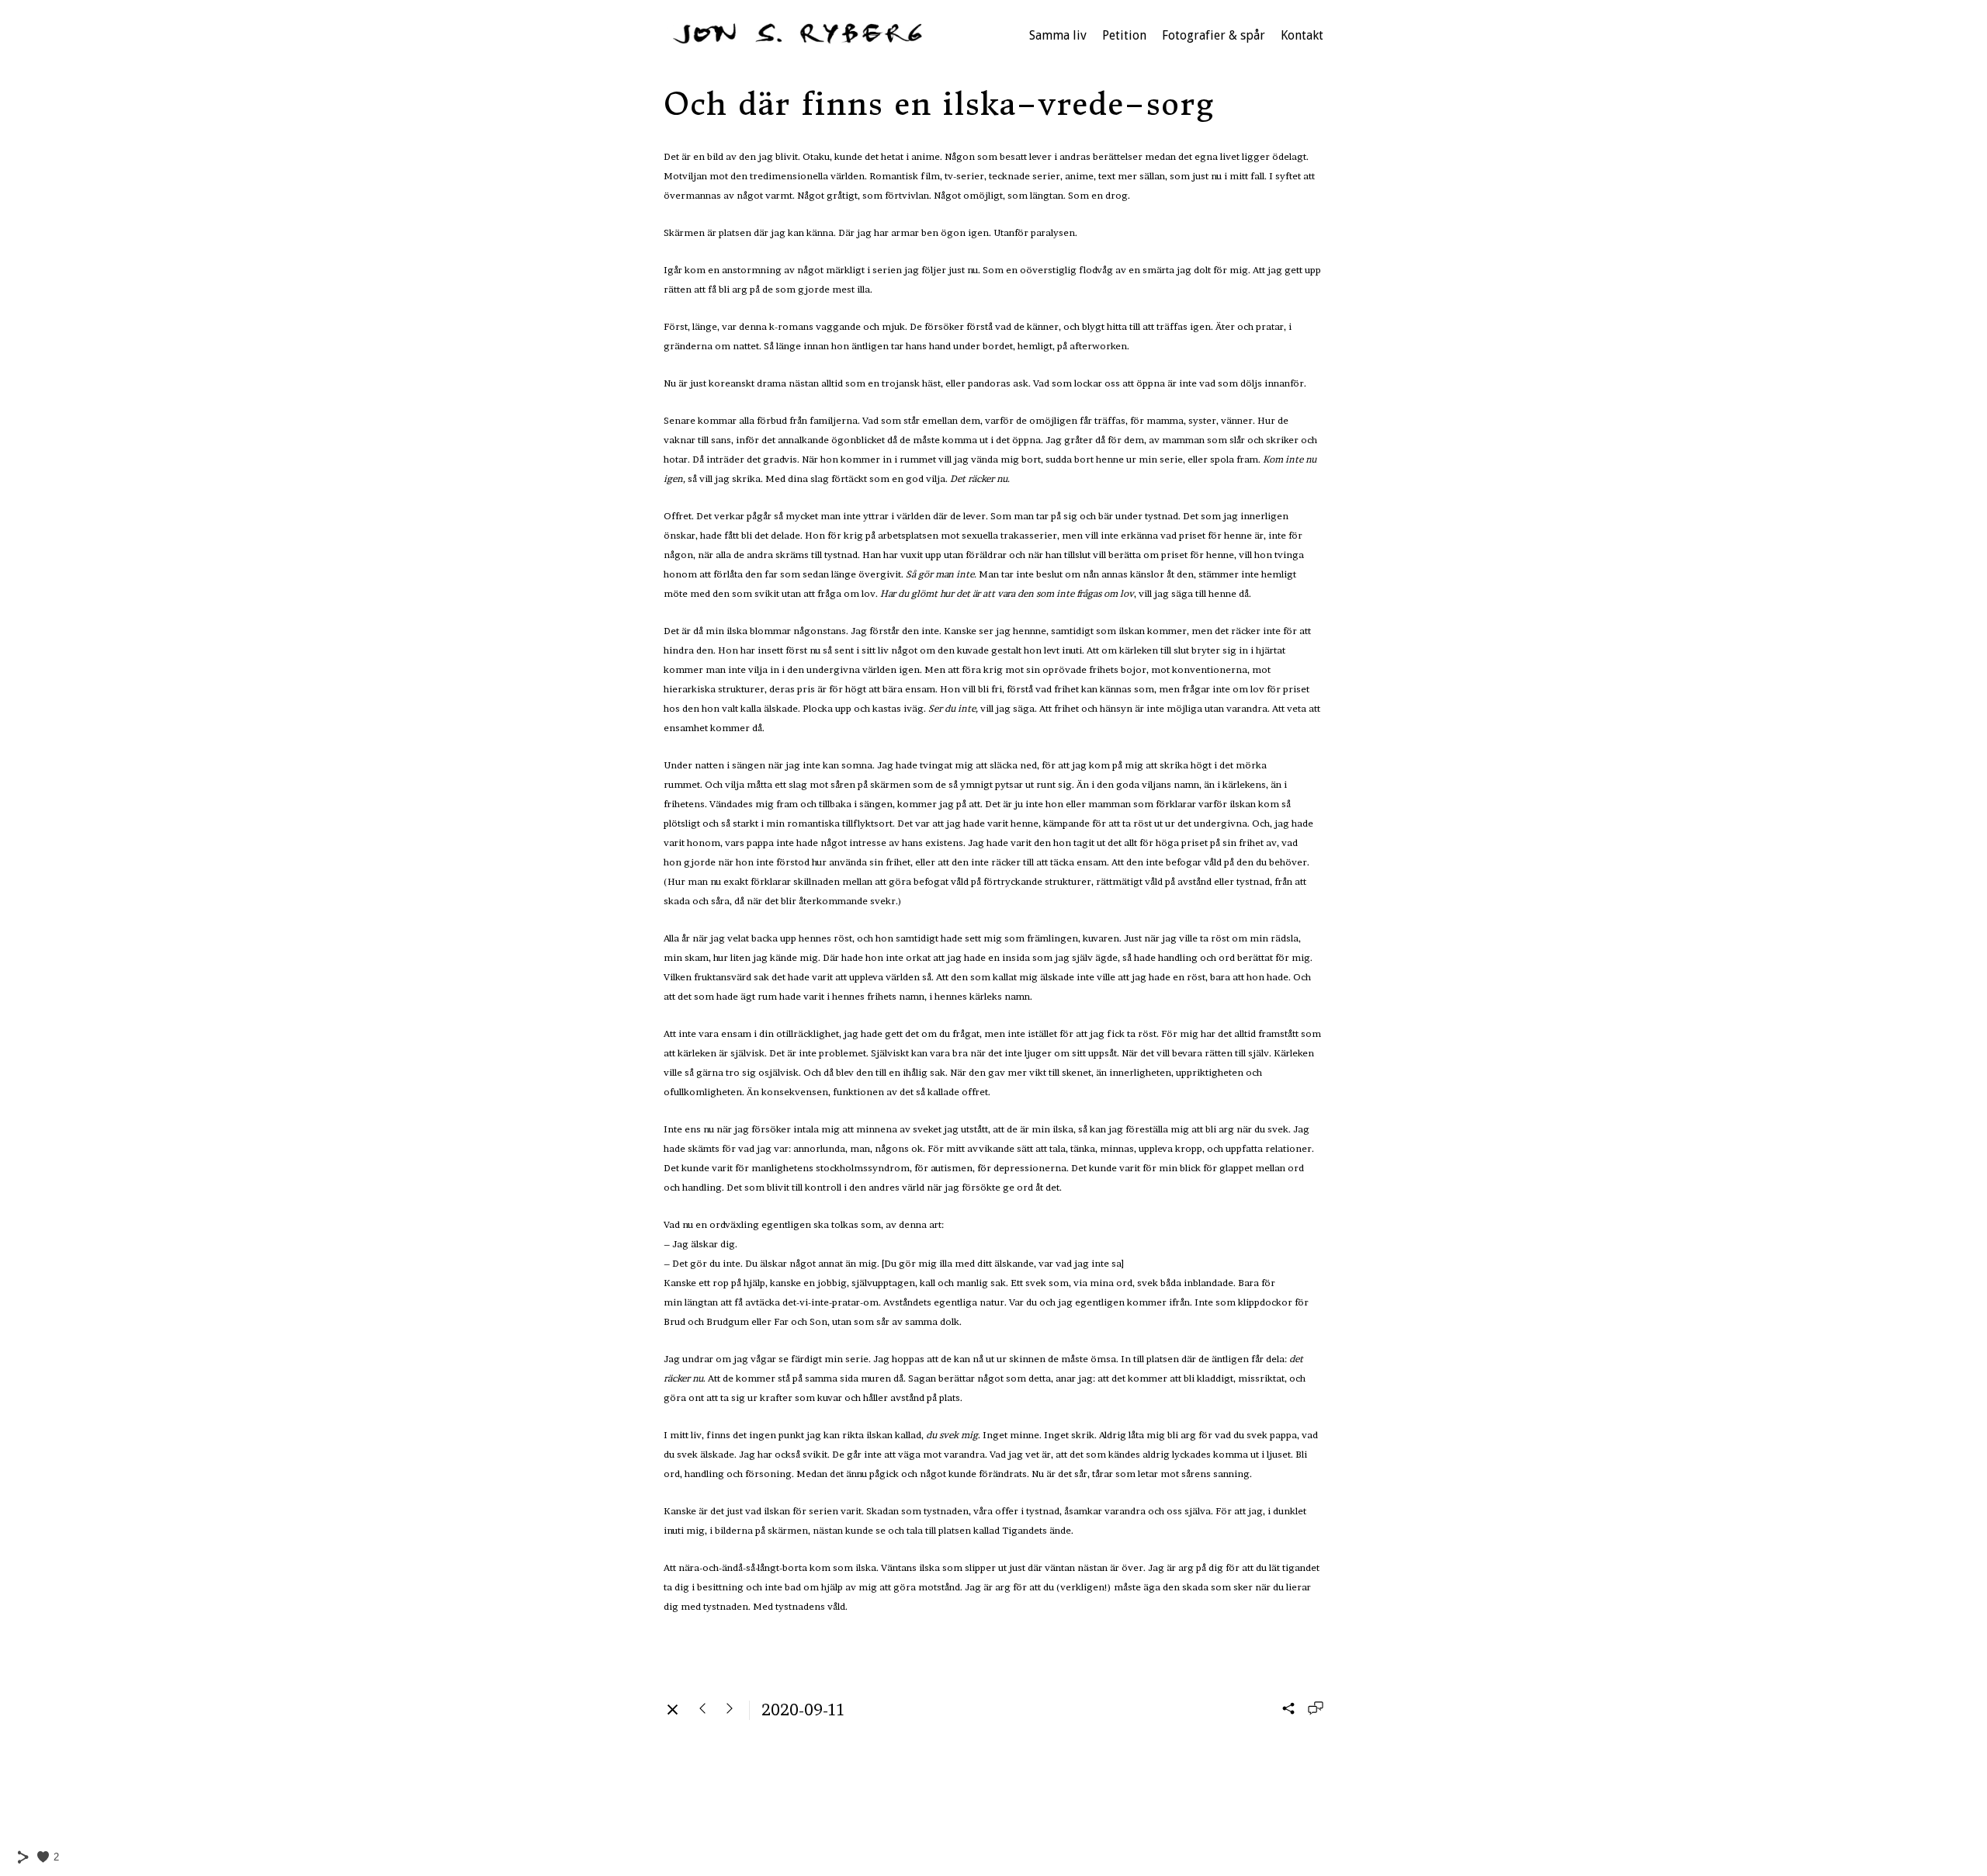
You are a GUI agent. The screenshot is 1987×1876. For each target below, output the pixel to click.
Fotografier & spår (1214, 35)
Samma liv (1058, 35)
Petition (1124, 35)
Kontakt (1302, 35)
